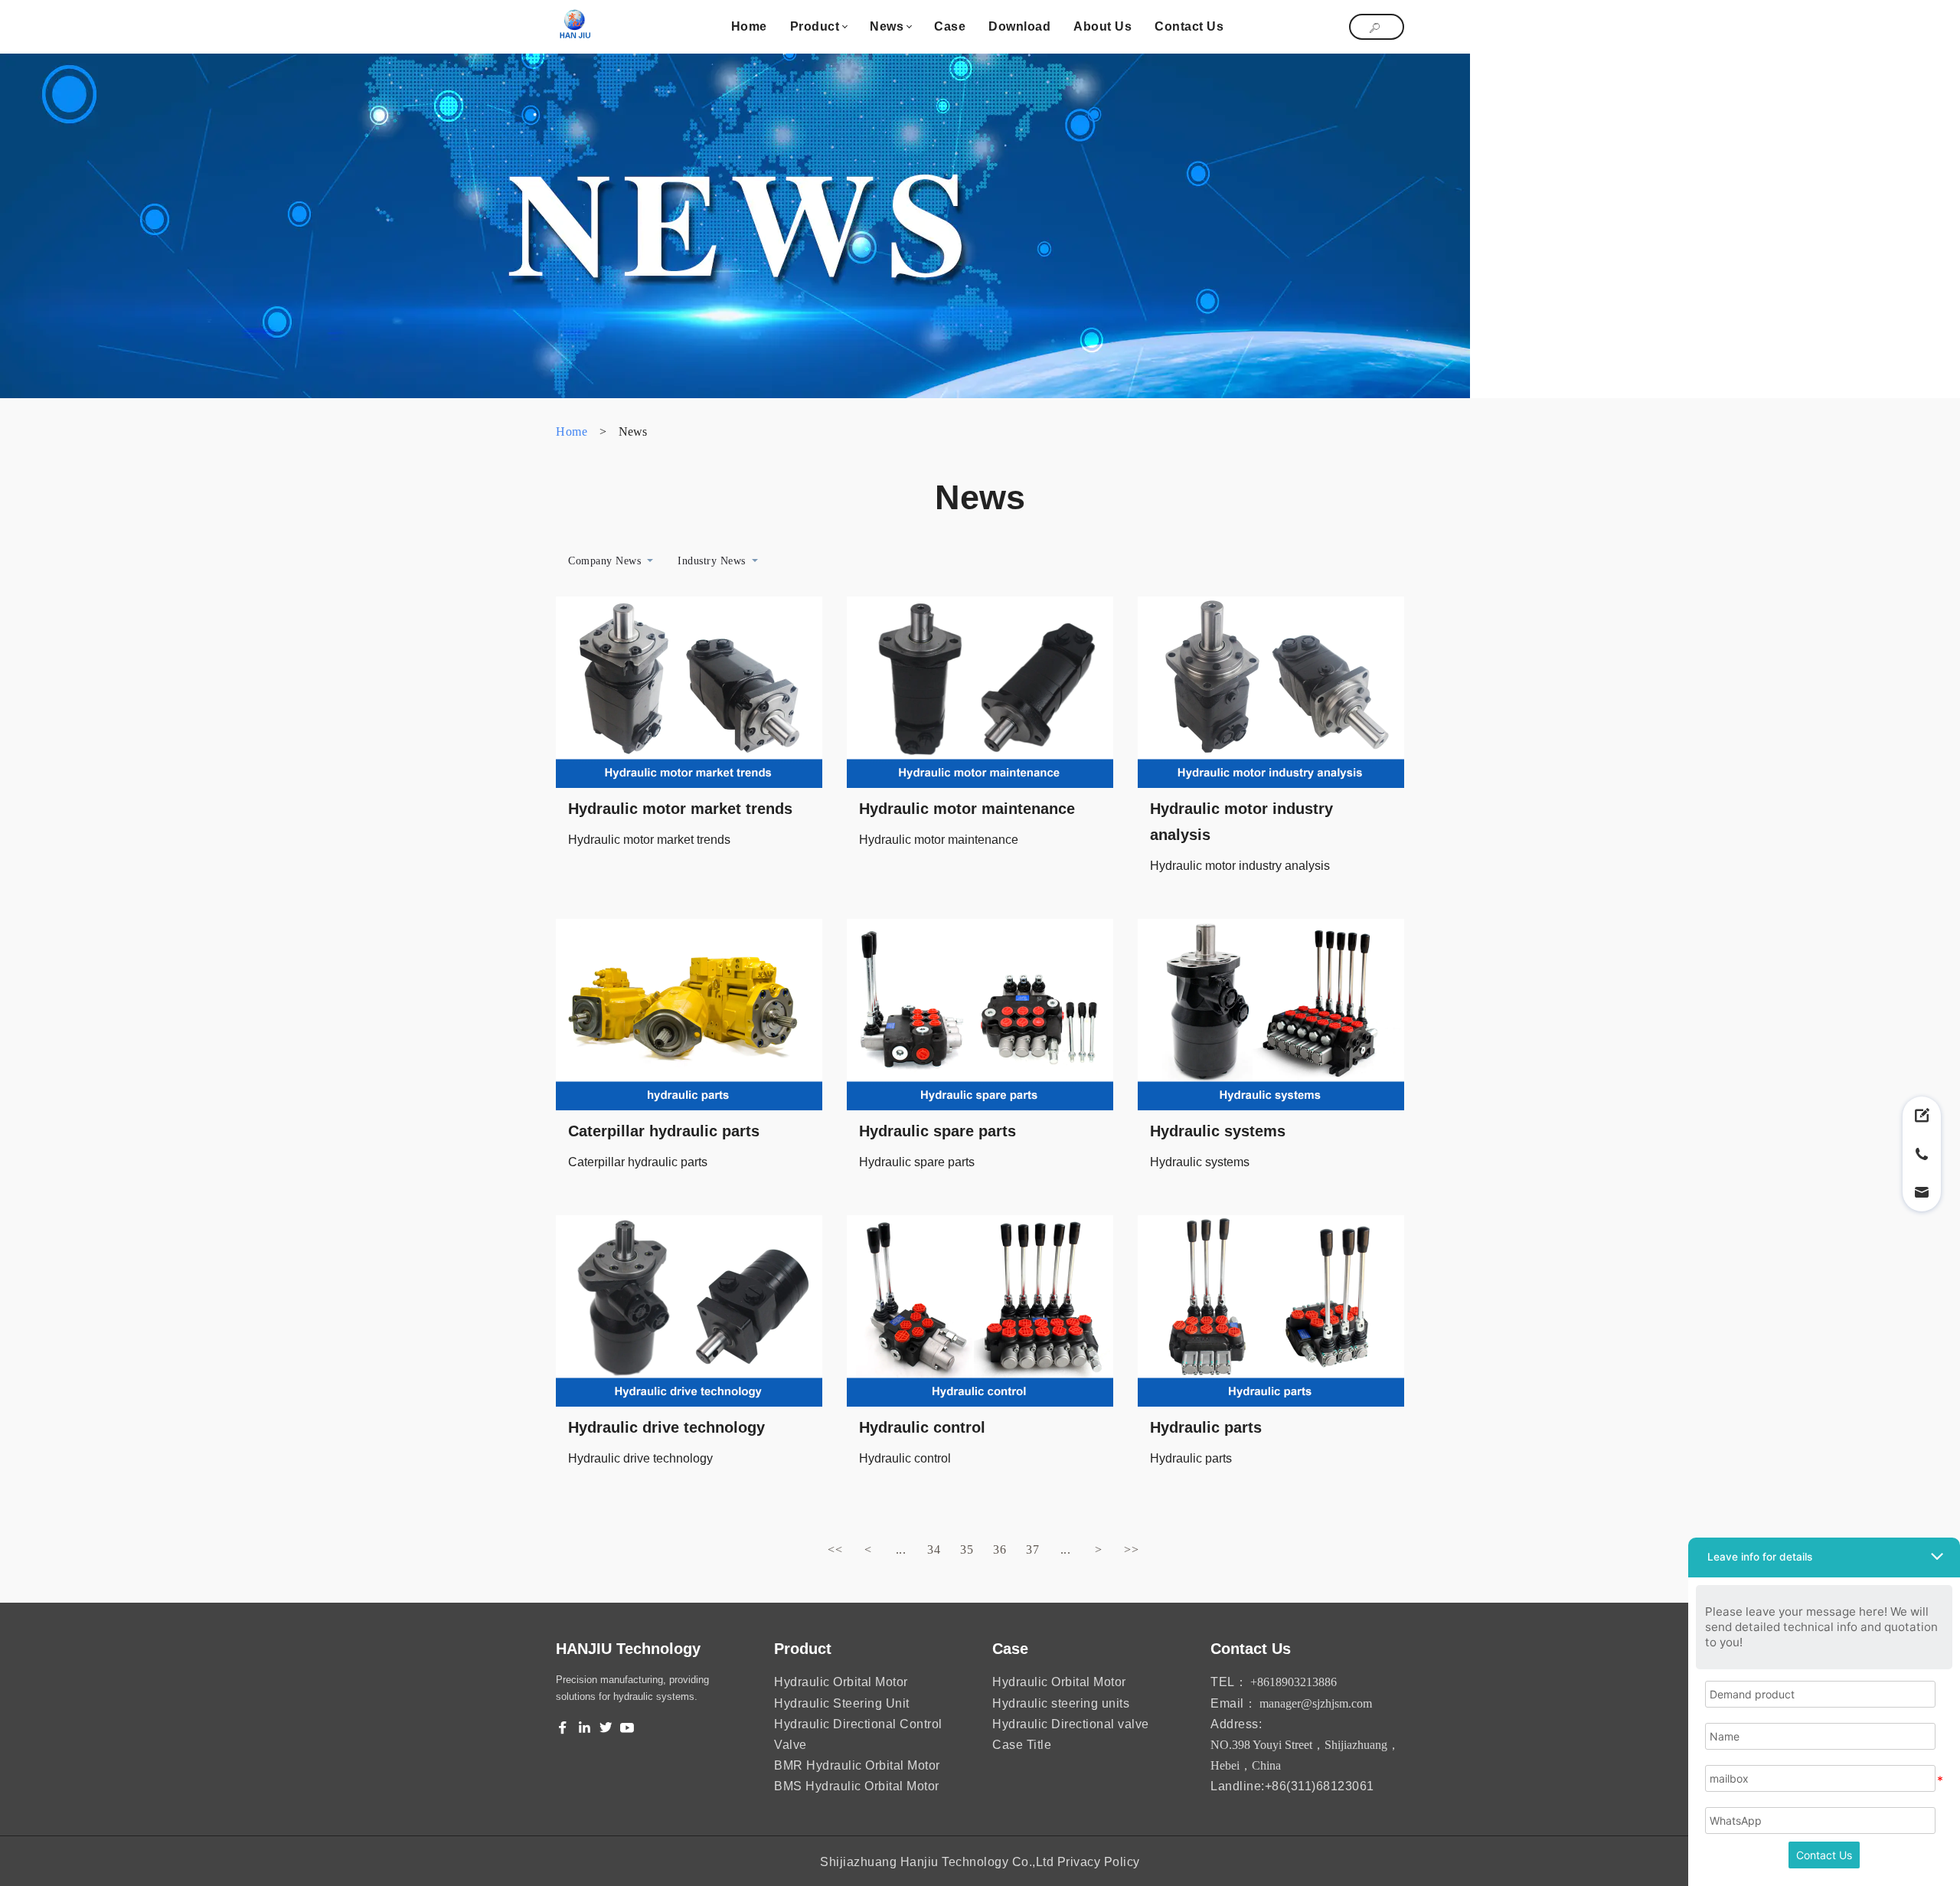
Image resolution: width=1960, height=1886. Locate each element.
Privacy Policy (1099, 1862)
